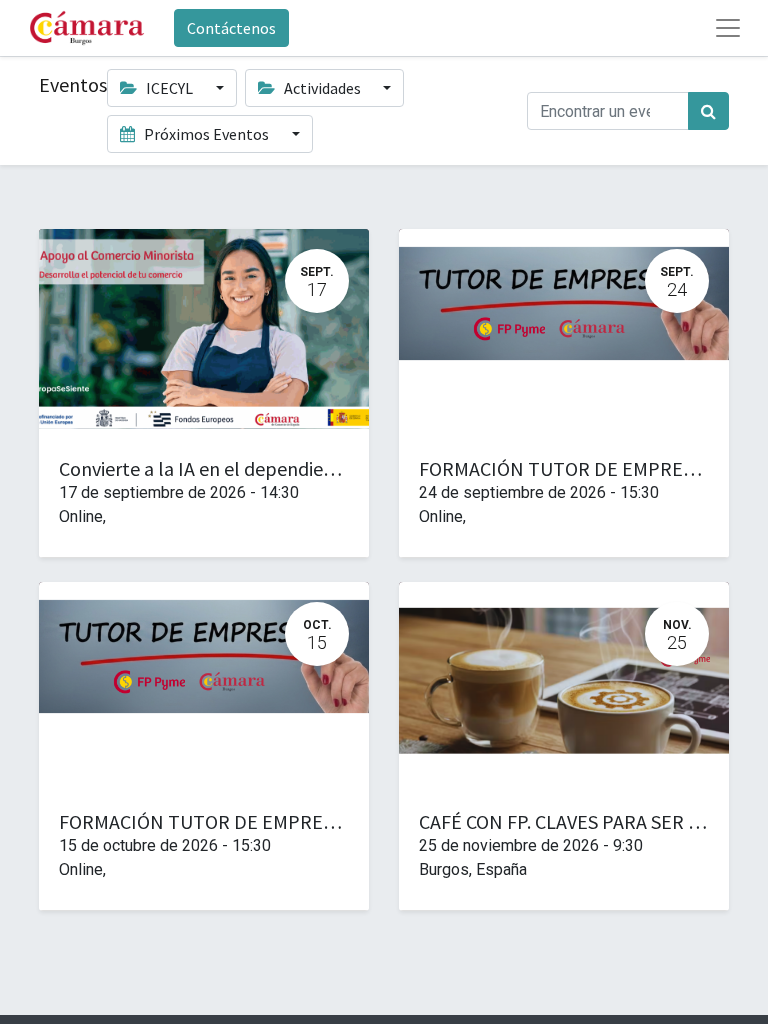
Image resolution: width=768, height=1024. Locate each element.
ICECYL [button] (169, 88)
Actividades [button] (322, 88)
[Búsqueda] (708, 111)
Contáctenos (231, 28)
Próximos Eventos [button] (206, 134)
